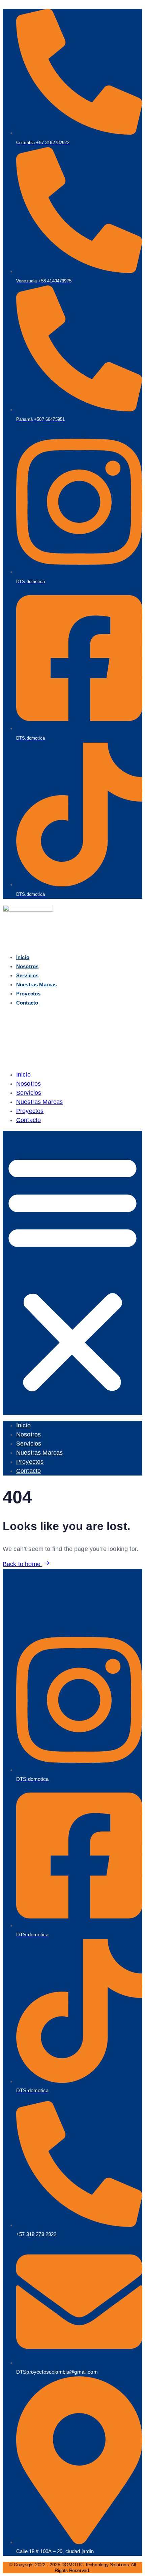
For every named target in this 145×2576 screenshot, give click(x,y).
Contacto (27, 1003)
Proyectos (28, 994)
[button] (72, 1273)
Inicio (23, 957)
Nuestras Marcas (36, 985)
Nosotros (27, 966)
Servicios (27, 975)
